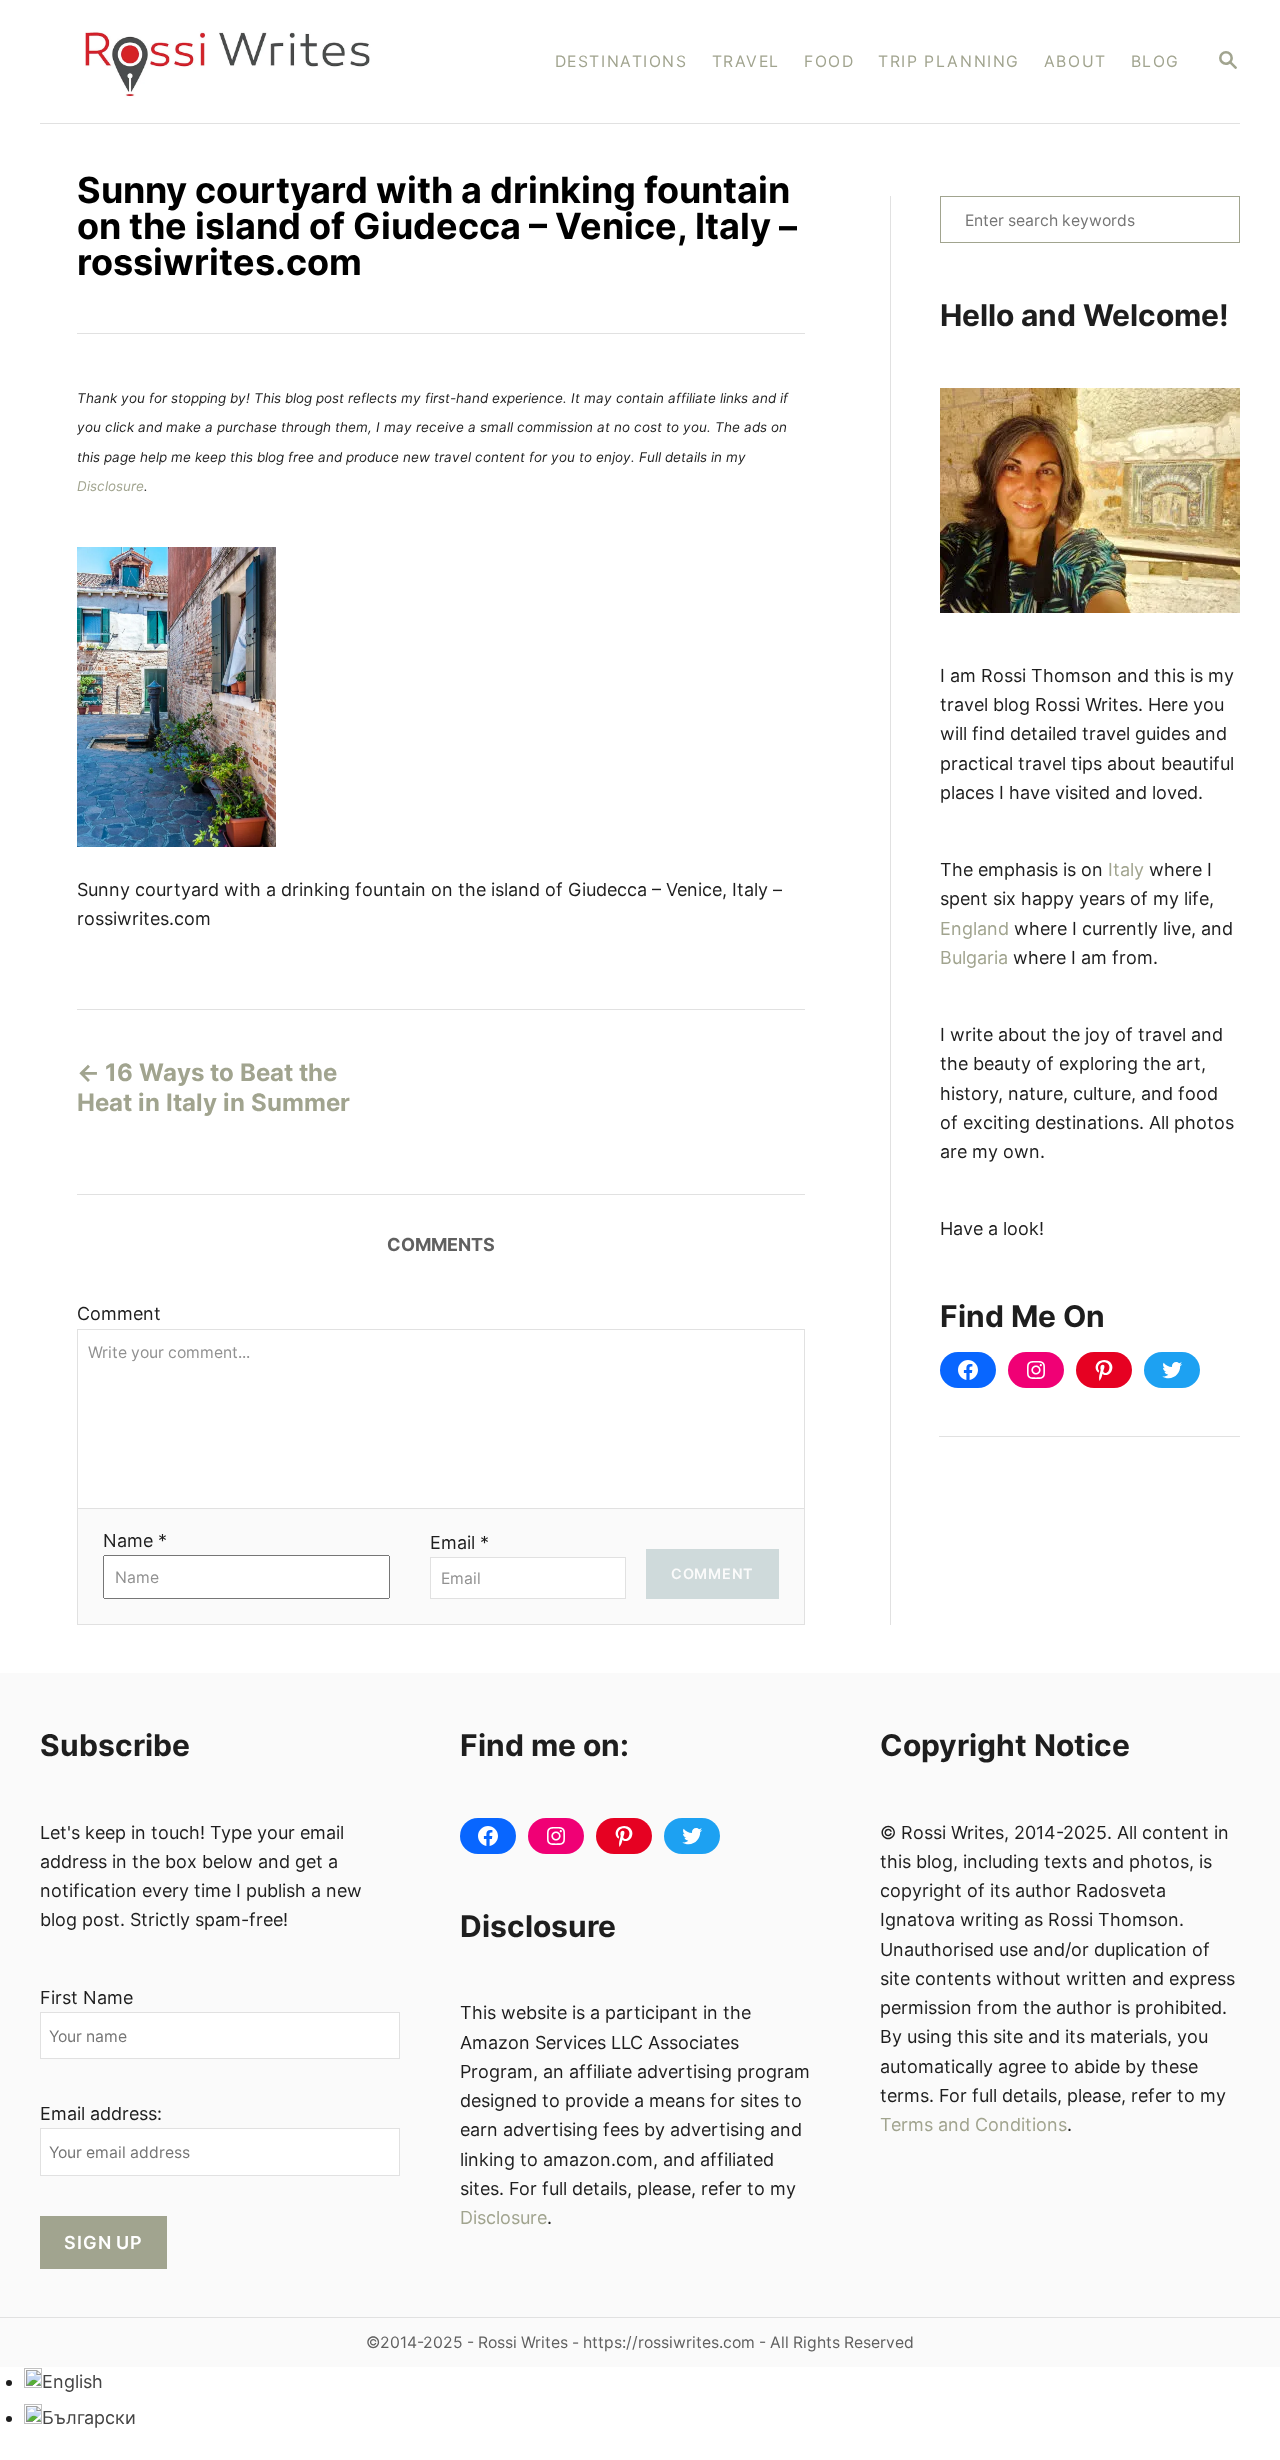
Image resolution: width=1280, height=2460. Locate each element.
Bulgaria (974, 957)
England (974, 928)
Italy (1126, 869)
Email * (459, 1542)
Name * (135, 1540)
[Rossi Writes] (240, 61)
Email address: (101, 2113)
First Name (86, 1997)
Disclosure (110, 486)
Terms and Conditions (973, 2124)
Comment (119, 1313)
